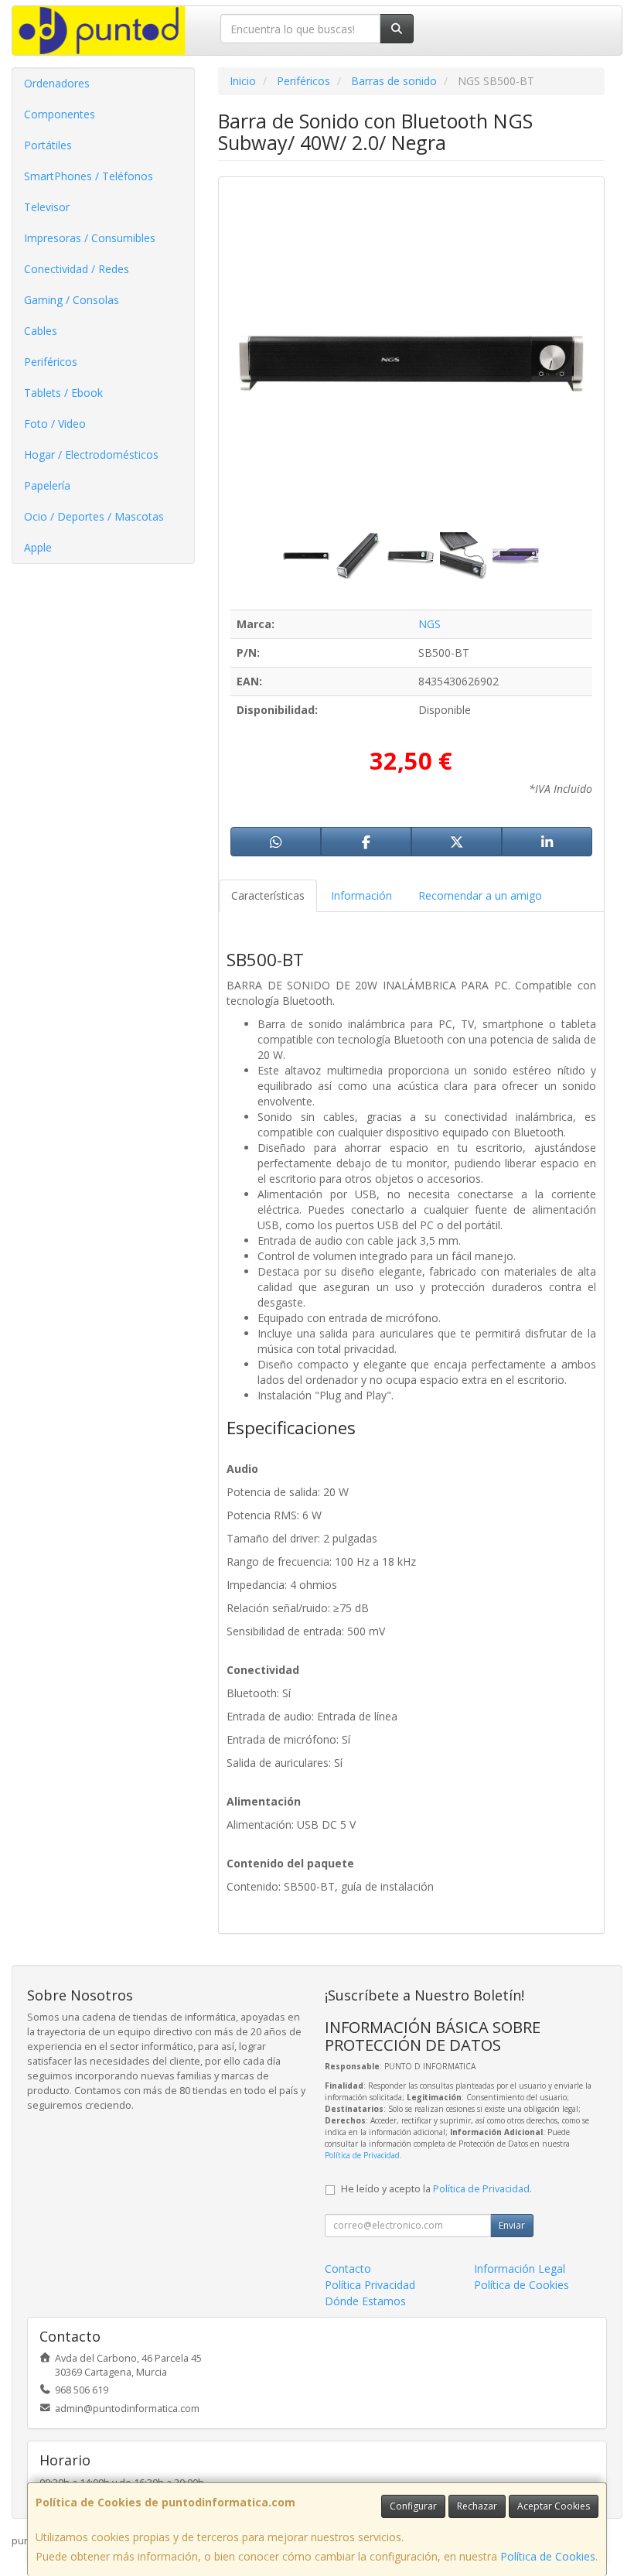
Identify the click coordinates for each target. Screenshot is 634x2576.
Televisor (47, 207)
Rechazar (477, 2506)
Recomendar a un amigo (480, 895)
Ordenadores (57, 83)
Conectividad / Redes (77, 269)
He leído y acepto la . (436, 2189)
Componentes (60, 114)
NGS (429, 624)
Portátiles (48, 145)
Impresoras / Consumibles (90, 238)
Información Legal (520, 2269)
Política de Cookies (548, 2556)
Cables (41, 331)
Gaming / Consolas (72, 300)
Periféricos (51, 362)
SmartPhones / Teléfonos (89, 176)
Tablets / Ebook (63, 393)
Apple (38, 547)
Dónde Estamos (365, 2301)
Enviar (512, 2225)
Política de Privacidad (362, 2155)
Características (268, 895)
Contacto (348, 2269)
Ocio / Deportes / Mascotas (94, 516)
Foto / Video (55, 424)
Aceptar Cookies (554, 2506)
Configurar (413, 2506)
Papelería (47, 485)
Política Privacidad (370, 2285)
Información (361, 895)
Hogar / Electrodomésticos (91, 454)
